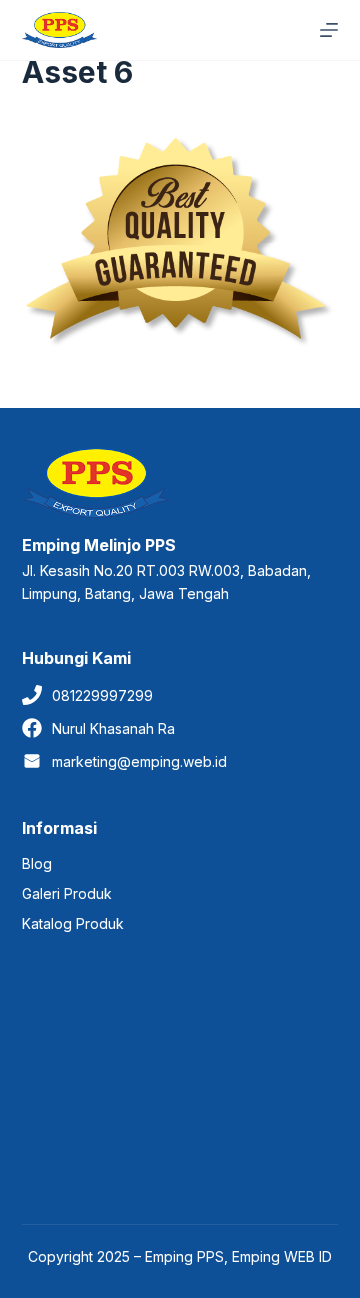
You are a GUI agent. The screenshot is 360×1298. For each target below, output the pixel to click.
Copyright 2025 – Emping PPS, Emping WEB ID (180, 1256)
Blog (37, 863)
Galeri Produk (67, 893)
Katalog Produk (73, 923)
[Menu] (329, 30)
